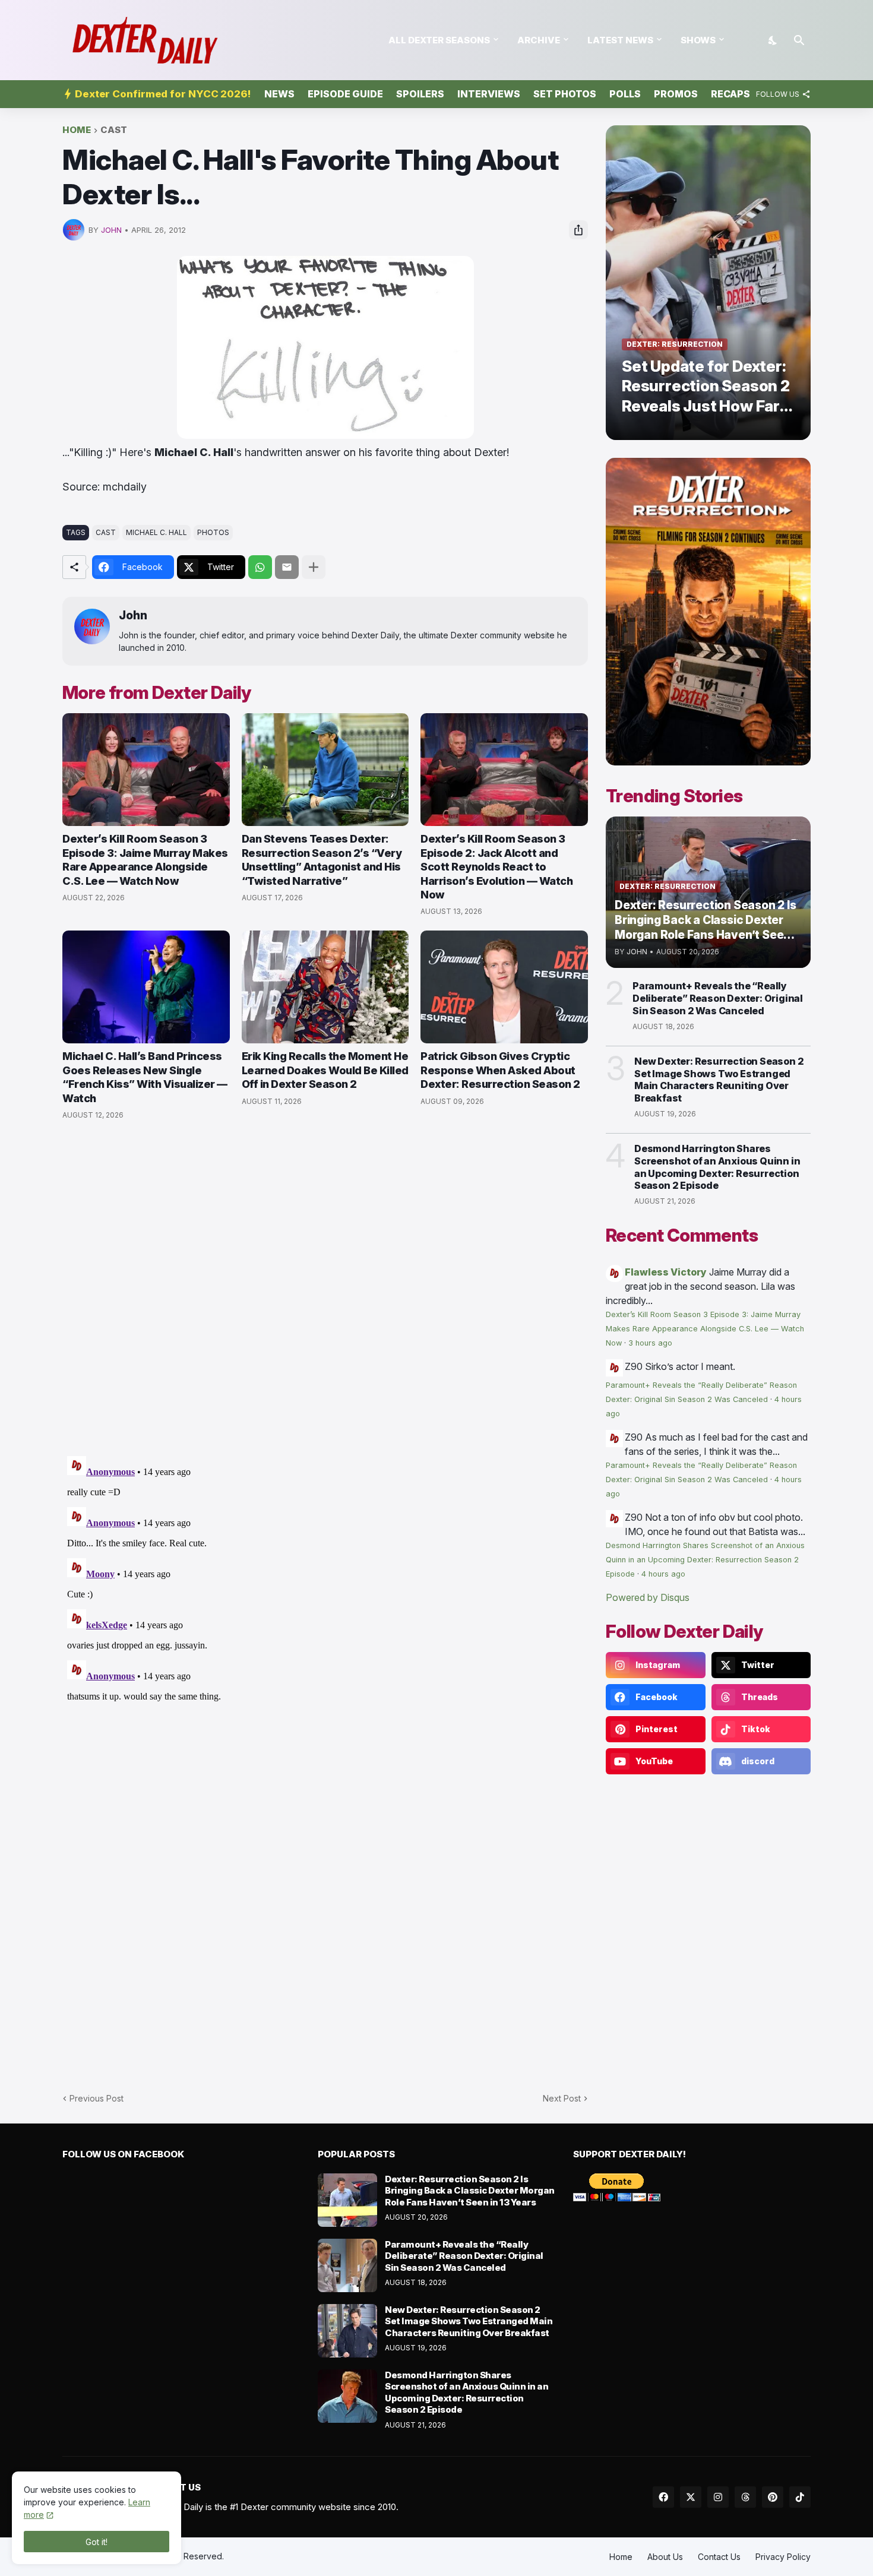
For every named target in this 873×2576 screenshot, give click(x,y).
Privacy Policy (783, 2557)
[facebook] (663, 2497)
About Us (665, 2557)
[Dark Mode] (773, 40)
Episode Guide (345, 94)
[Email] (287, 567)
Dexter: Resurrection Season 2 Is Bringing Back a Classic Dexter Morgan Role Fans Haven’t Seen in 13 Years (470, 2191)
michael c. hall (156, 532)
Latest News (620, 40)
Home (77, 130)
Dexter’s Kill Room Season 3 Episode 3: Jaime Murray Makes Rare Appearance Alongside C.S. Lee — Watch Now (145, 860)
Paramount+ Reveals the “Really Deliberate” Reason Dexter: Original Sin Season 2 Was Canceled (718, 998)
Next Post (562, 2098)
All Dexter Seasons (439, 40)
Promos (676, 94)
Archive (539, 40)
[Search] (799, 40)
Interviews (489, 94)
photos (213, 532)
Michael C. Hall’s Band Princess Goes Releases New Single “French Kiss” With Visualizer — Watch (145, 1077)
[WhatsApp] (260, 567)
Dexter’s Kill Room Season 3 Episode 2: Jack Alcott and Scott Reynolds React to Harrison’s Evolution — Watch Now (496, 867)
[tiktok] (800, 2497)
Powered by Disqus (648, 1597)
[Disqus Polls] (325, 1289)
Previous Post (97, 2098)
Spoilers (420, 94)
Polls (625, 94)
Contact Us (719, 2557)
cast (114, 130)
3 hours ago (650, 1343)
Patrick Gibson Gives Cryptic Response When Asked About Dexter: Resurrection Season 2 (500, 1070)
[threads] (745, 2497)
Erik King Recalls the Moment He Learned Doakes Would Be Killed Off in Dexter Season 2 (325, 1070)
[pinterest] (773, 2497)
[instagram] (718, 2497)
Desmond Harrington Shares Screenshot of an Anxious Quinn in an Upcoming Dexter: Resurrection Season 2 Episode (717, 1167)
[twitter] (691, 2497)
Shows (698, 40)
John (133, 615)
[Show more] (314, 567)
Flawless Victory (666, 1272)
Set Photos (565, 94)
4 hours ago (663, 1574)
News (279, 94)
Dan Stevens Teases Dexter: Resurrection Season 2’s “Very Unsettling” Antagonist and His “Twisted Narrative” (322, 860)
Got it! (97, 2542)
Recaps (730, 94)
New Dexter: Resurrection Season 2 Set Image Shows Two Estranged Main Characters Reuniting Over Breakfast (719, 1080)
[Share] (578, 230)
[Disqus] (325, 1600)
